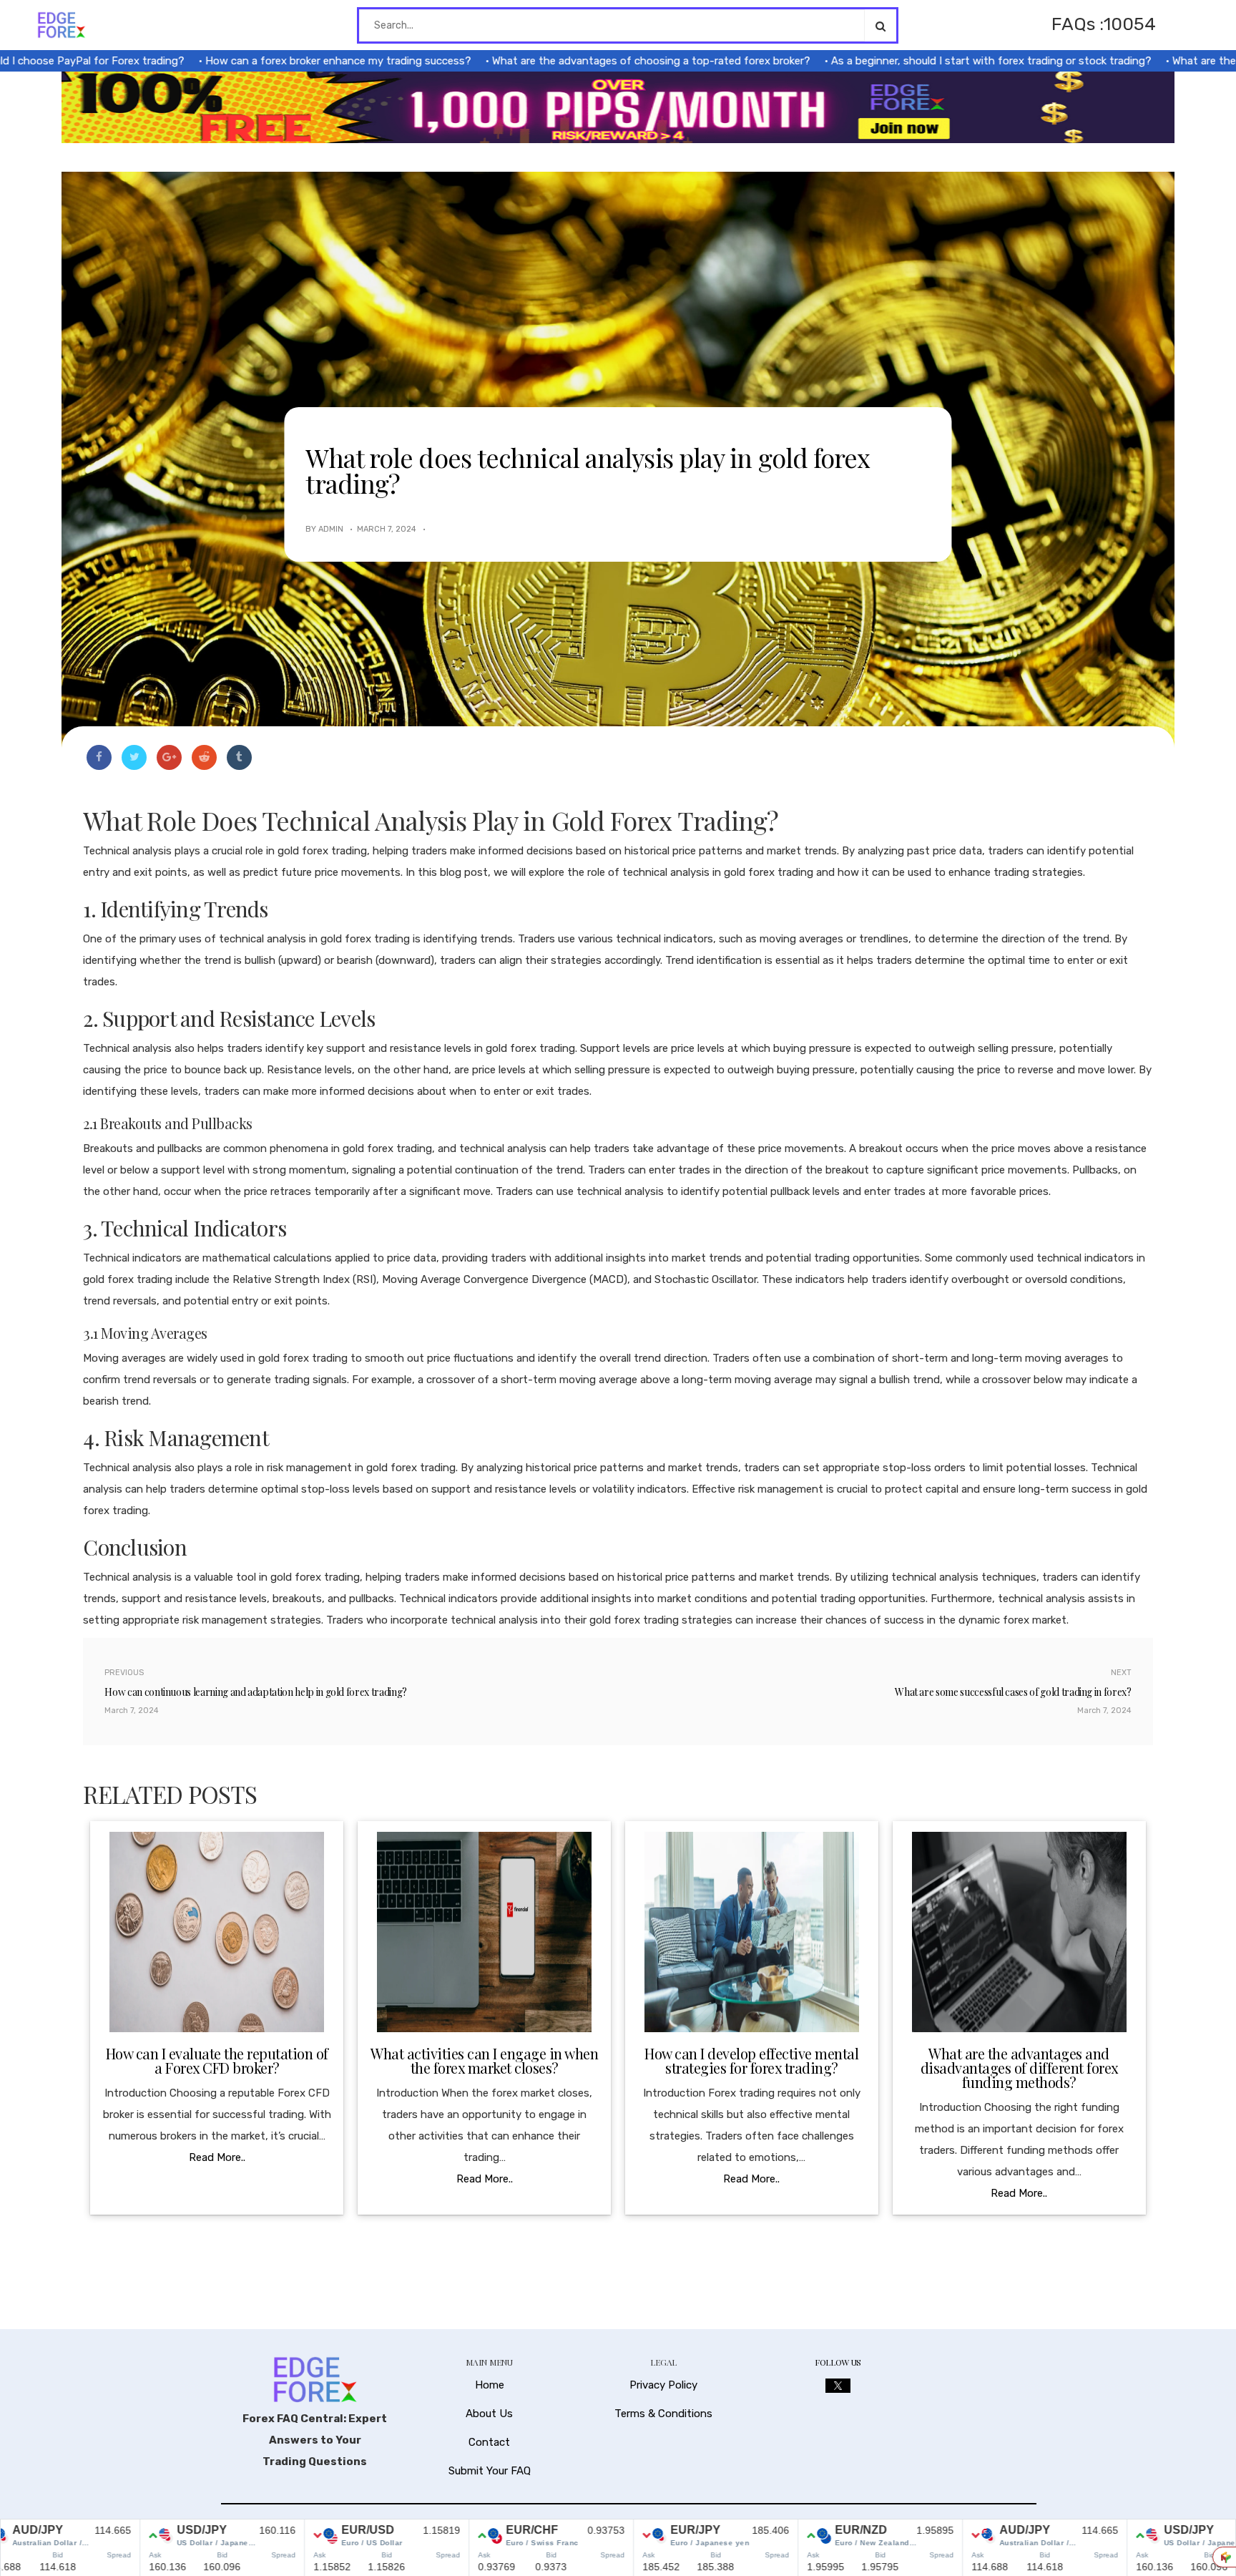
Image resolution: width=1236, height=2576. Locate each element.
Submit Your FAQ (490, 2471)
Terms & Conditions (663, 2414)
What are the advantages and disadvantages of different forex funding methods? (1019, 2068)
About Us (489, 2414)
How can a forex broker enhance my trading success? (273, 61)
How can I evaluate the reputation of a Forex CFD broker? (217, 2060)
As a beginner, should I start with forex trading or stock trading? (926, 61)
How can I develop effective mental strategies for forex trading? (751, 2060)
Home (490, 2385)
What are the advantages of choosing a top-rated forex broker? (585, 61)
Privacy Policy (663, 2385)
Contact (489, 2442)
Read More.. (217, 2157)
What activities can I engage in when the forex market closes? (484, 2060)
